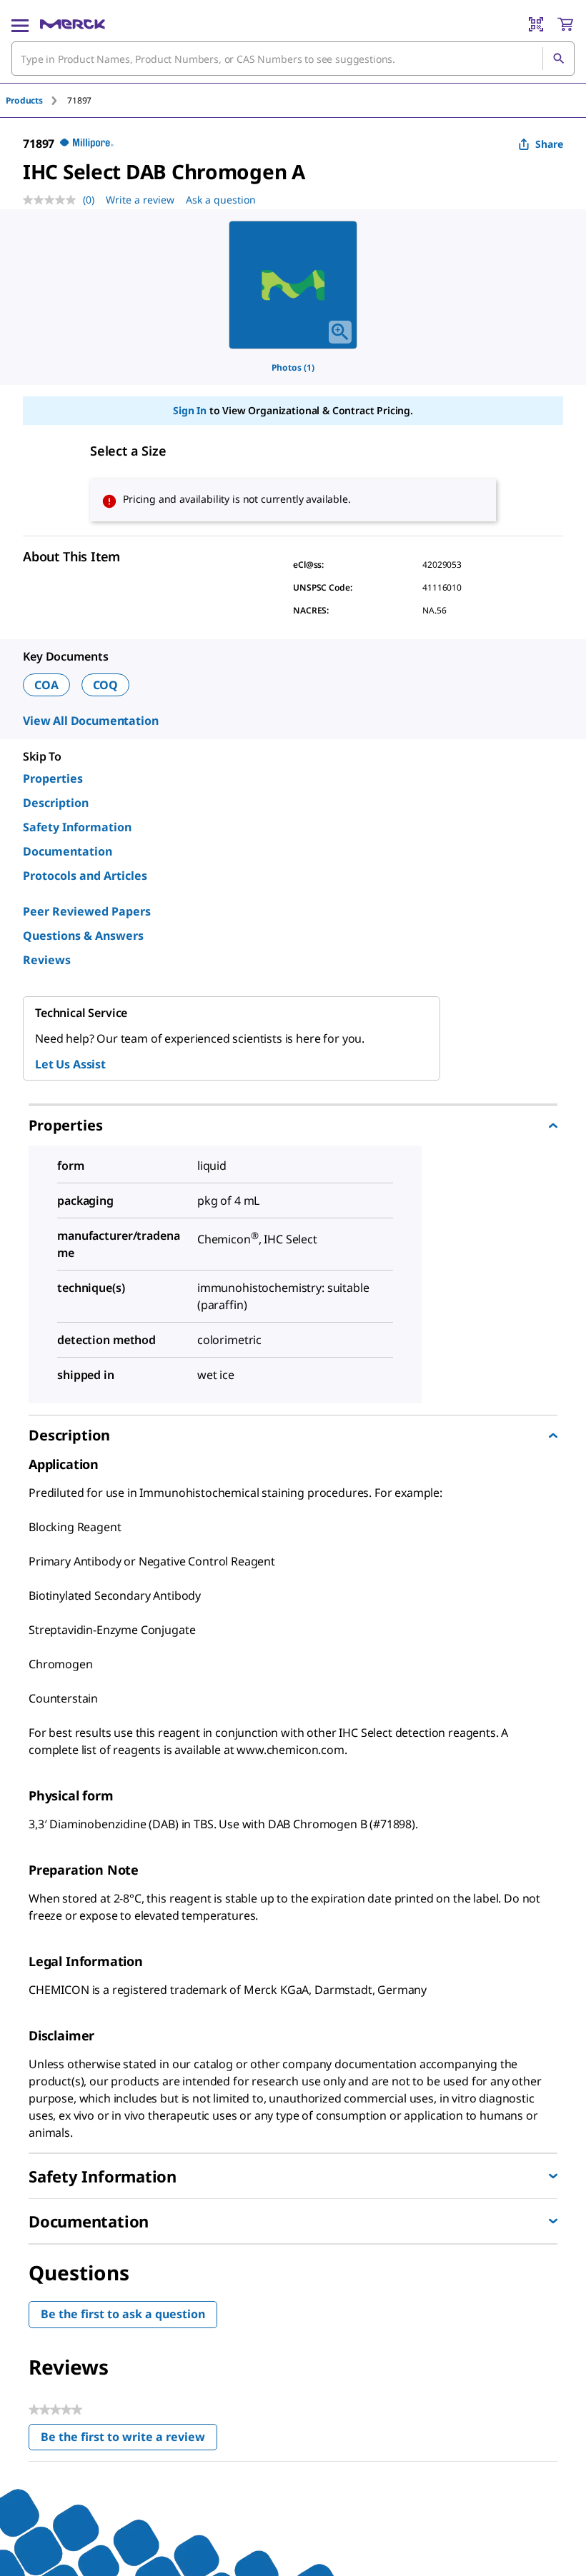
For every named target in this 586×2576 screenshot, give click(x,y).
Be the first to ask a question (123, 2314)
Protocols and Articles (85, 876)
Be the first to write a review (129, 2440)
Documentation (68, 851)
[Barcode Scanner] (536, 24)
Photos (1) (293, 367)
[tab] (36, 100)
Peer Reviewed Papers (87, 911)
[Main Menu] (20, 24)
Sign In (190, 410)
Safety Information (77, 827)
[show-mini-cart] (565, 24)
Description (56, 803)
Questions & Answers (83, 936)
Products (24, 100)
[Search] (558, 59)
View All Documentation (90, 721)
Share (549, 144)
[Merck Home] (73, 24)
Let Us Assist (70, 1064)
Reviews (47, 960)
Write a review (140, 200)
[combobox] (293, 59)
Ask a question (221, 200)
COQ (106, 685)
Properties (53, 778)
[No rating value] (53, 200)
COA (46, 685)
